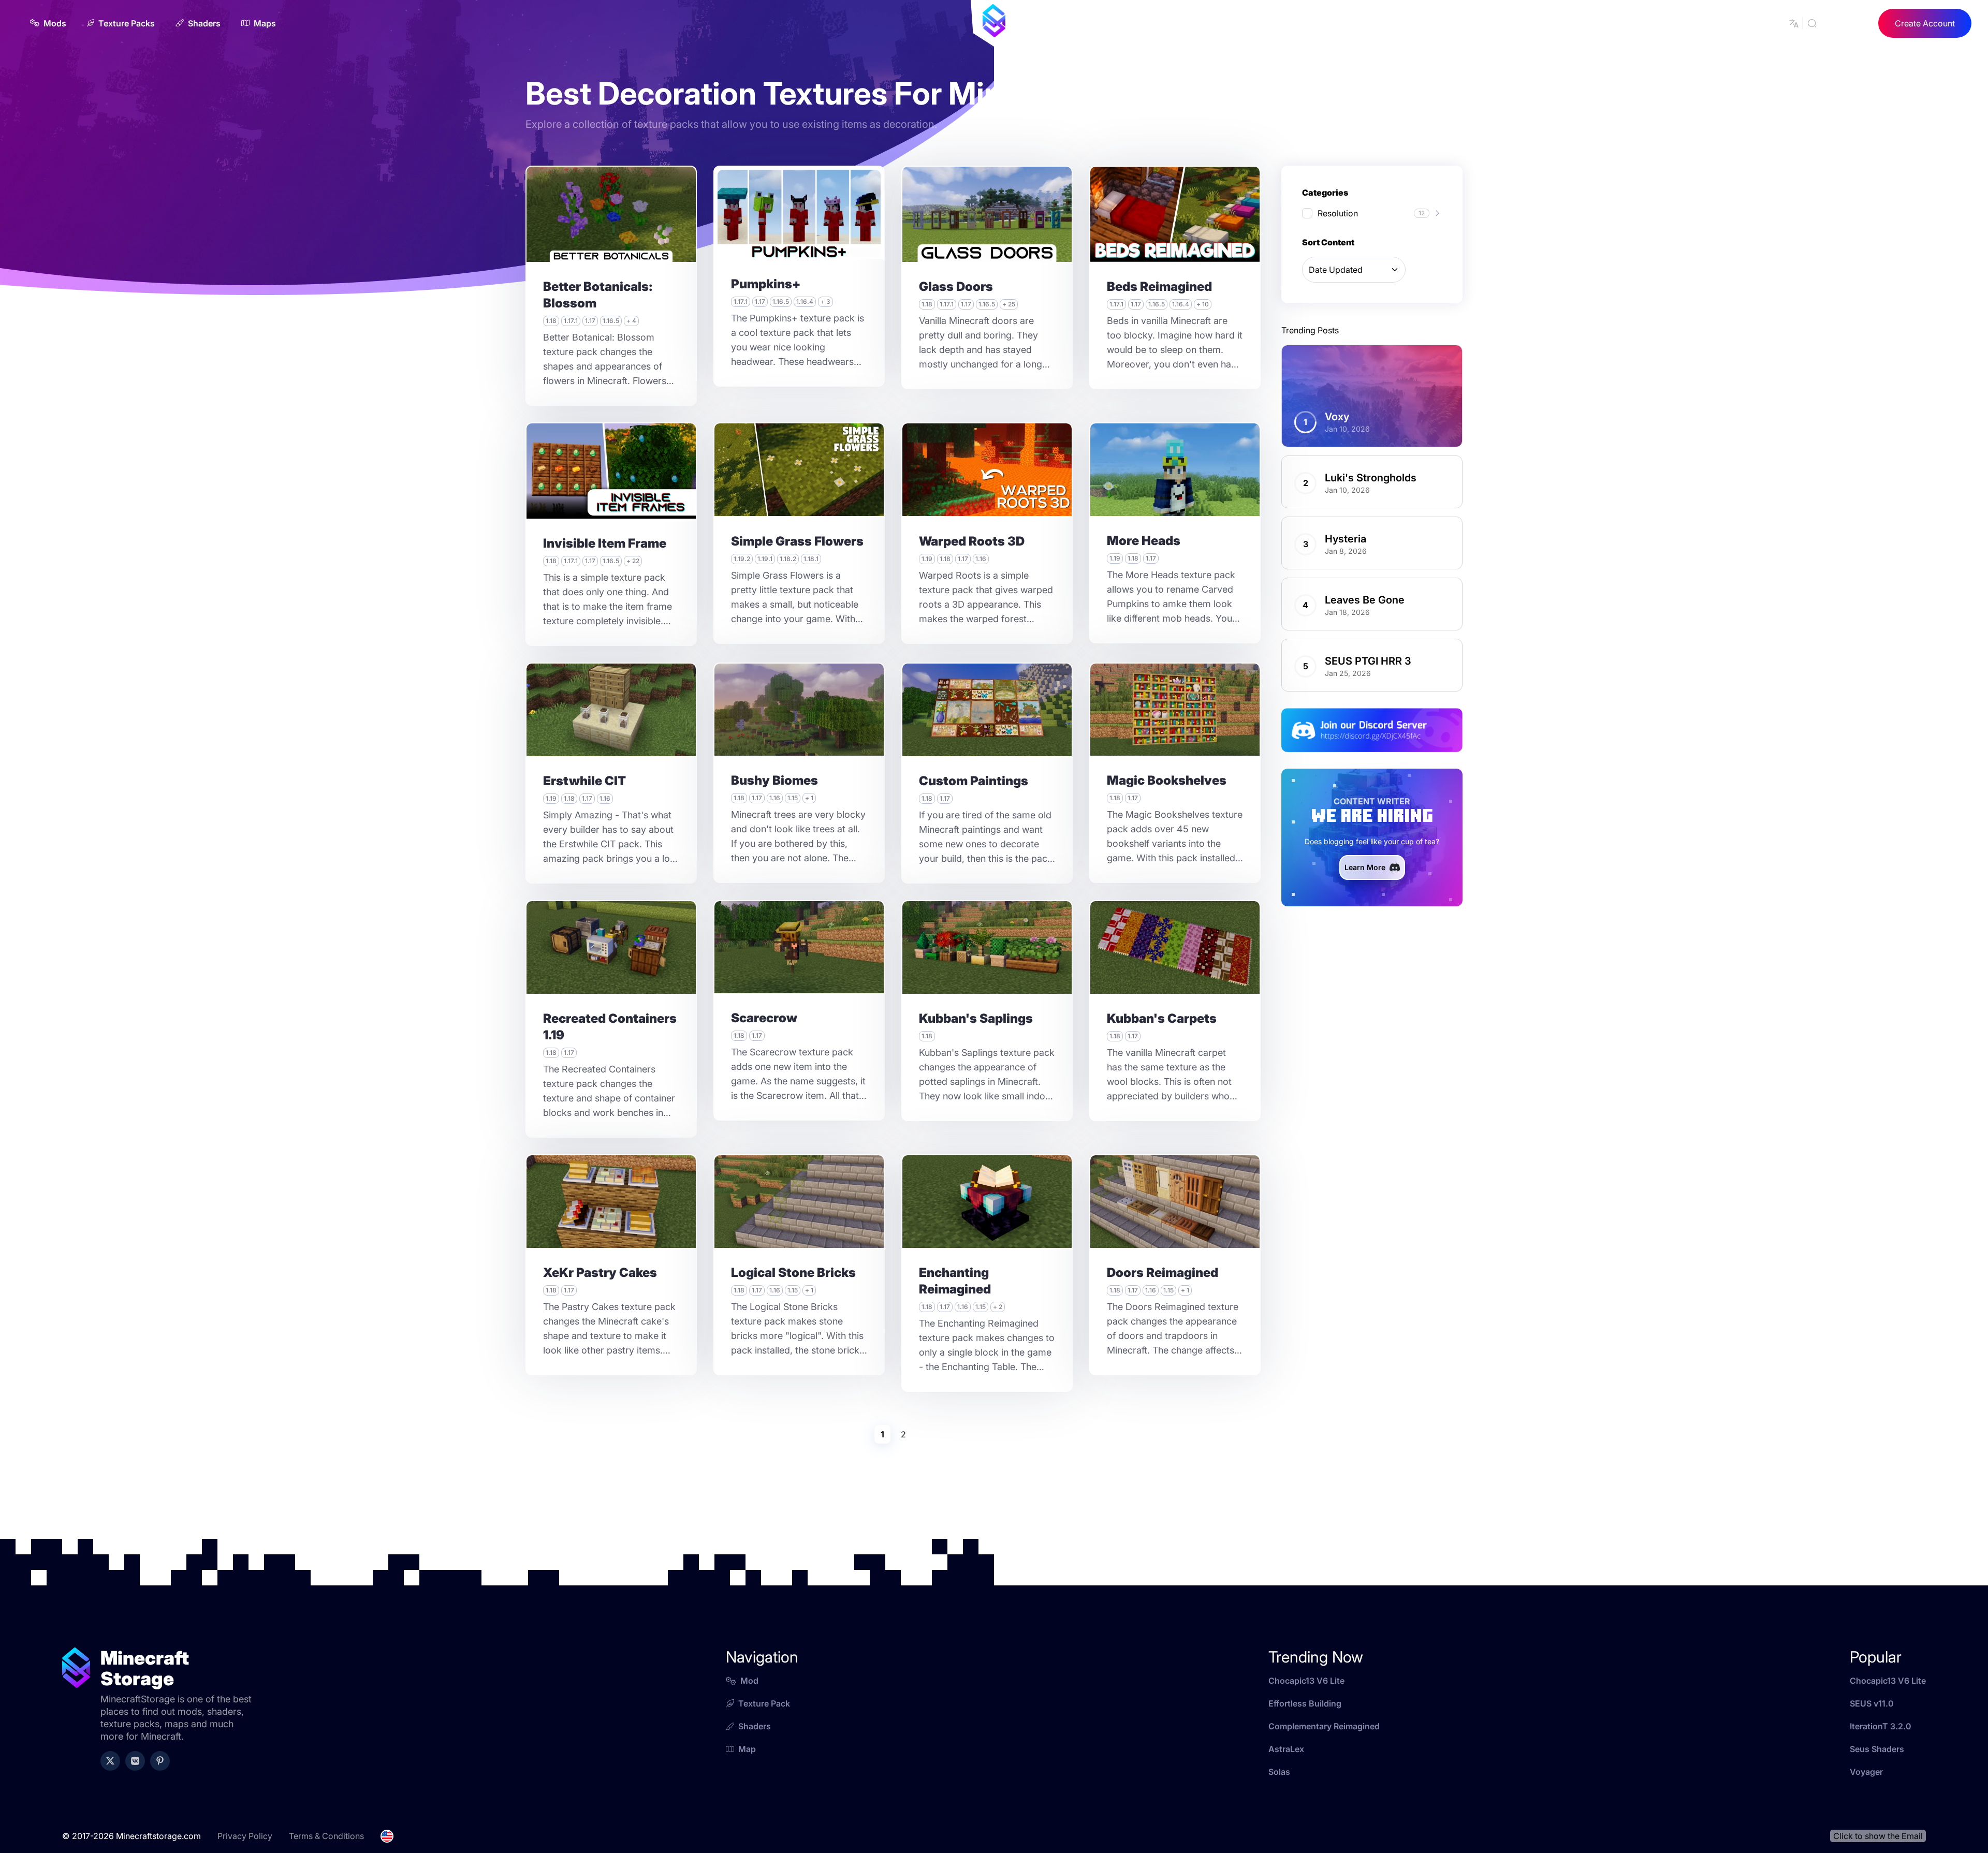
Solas (1279, 1772)
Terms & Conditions (326, 1836)
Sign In (1849, 23)
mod (749, 1681)
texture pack (764, 1703)
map (747, 1749)
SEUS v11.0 (1872, 1703)
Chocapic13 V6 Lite (1306, 1681)
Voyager (1866, 1772)
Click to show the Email (1878, 1836)
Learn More (1365, 867)
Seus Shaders (1877, 1749)
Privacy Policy (245, 1836)
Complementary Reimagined (1324, 1726)
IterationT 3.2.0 (1881, 1726)
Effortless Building (1305, 1703)
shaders (755, 1726)
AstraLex (1286, 1749)
